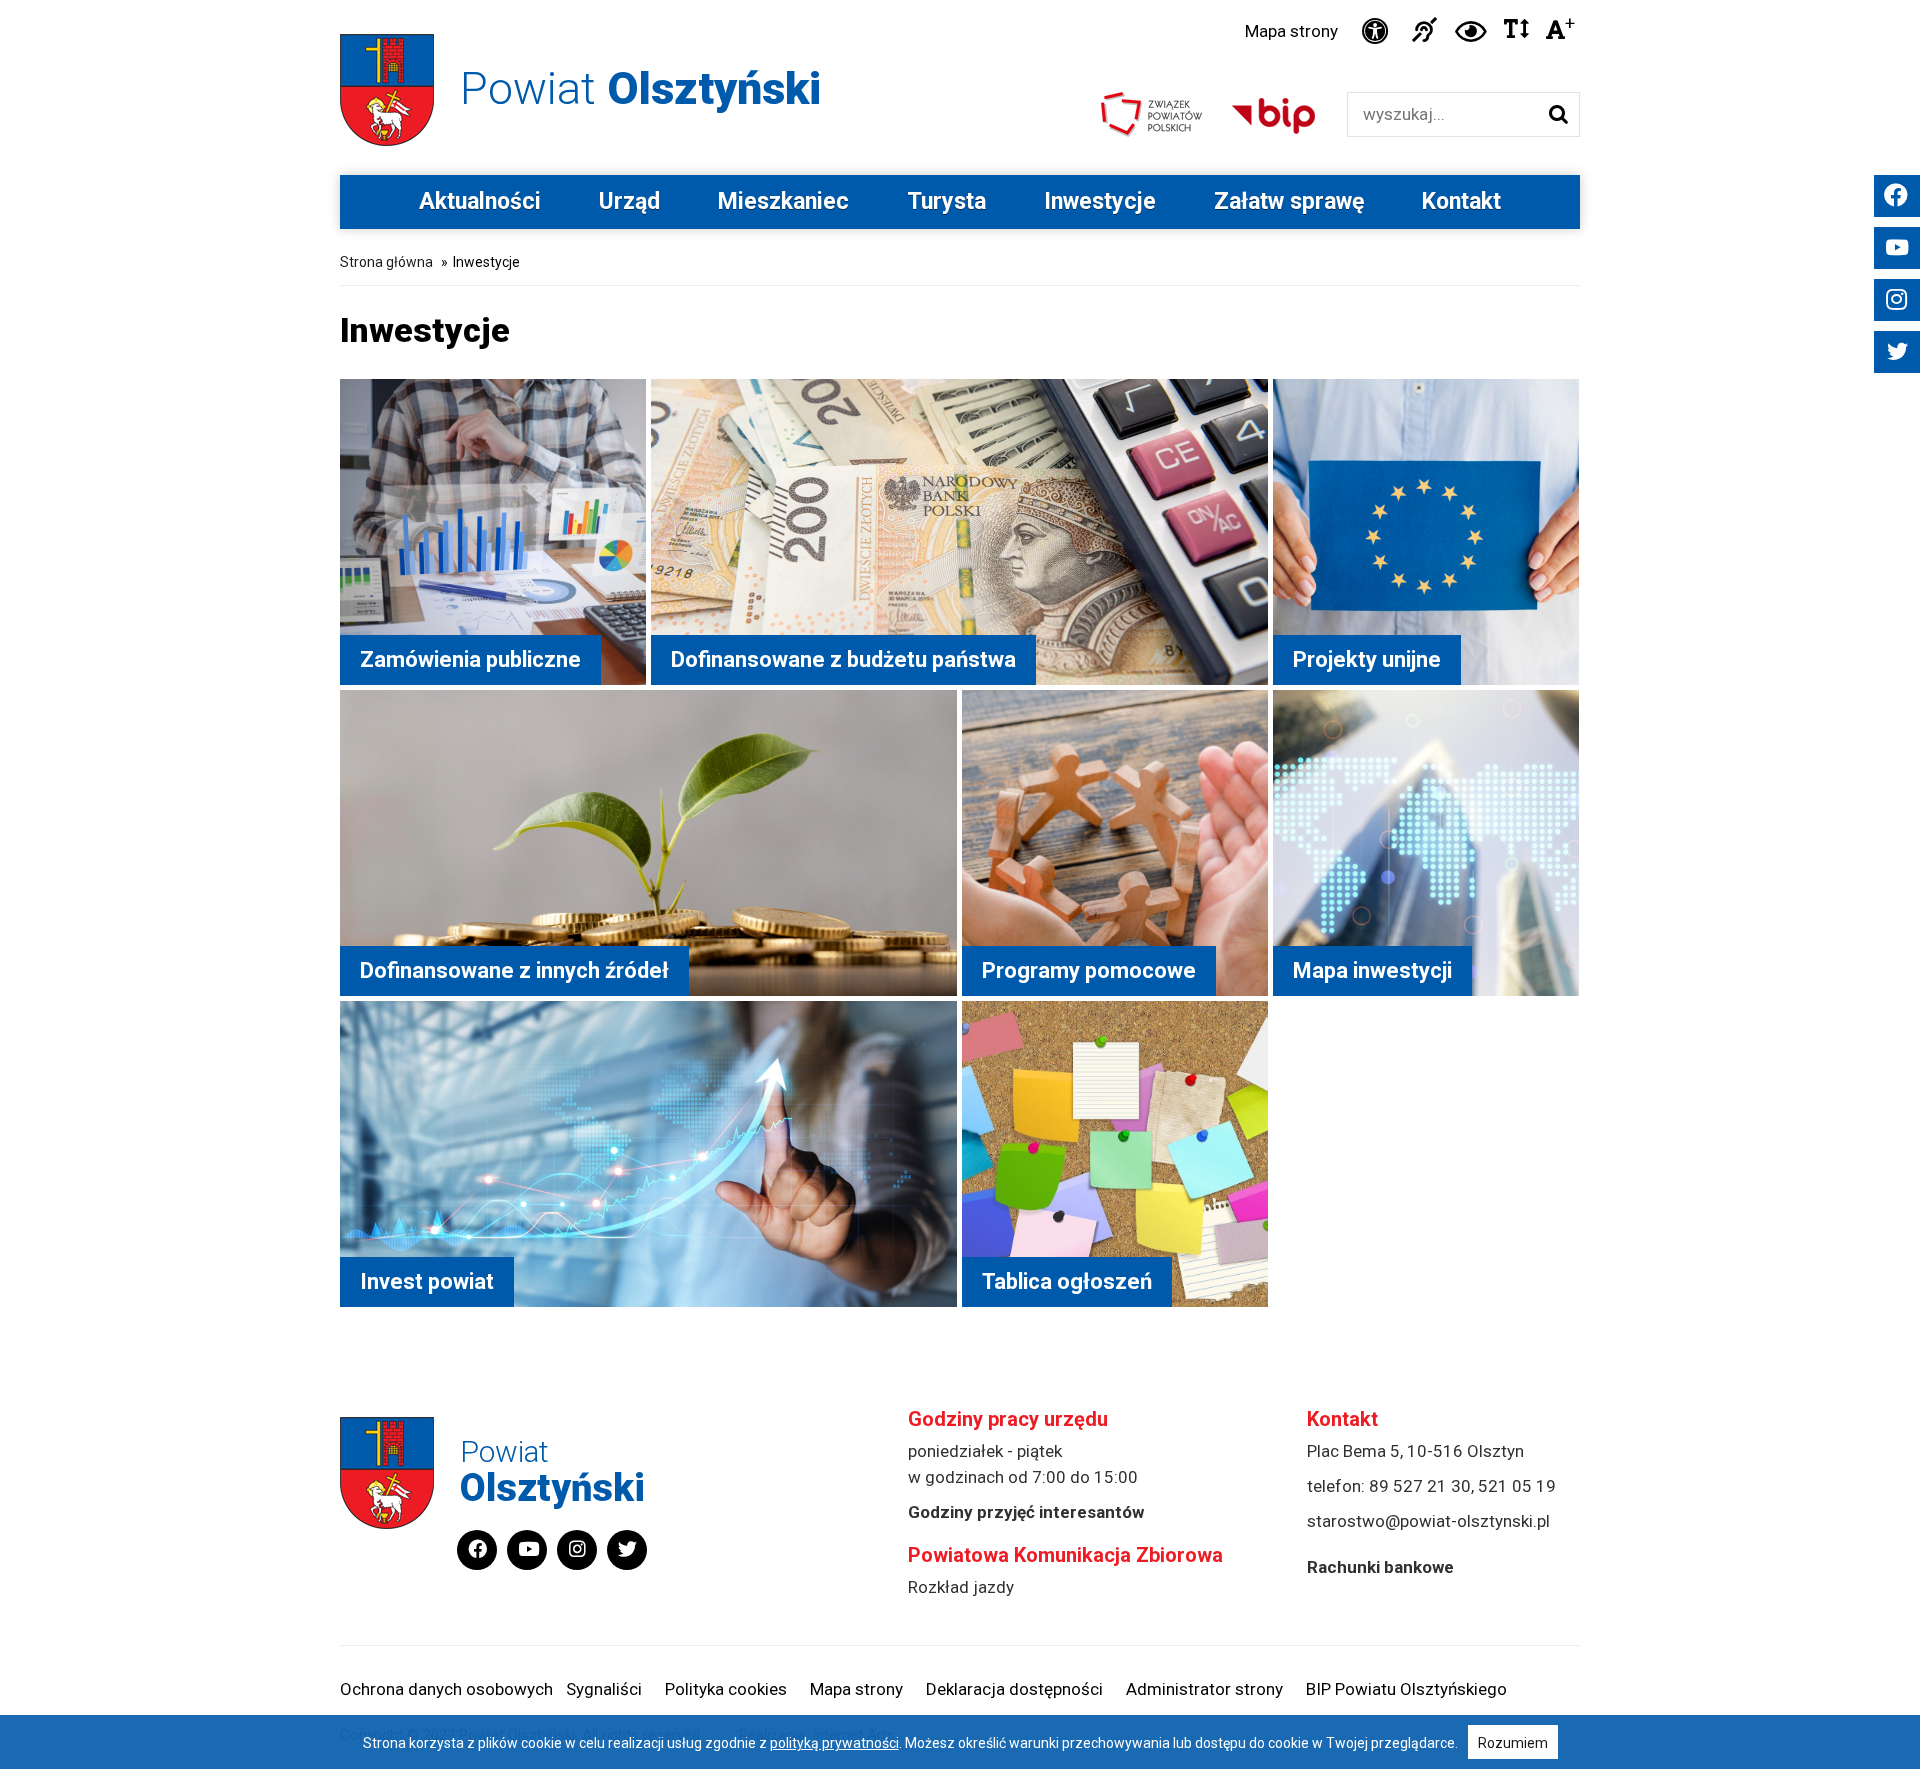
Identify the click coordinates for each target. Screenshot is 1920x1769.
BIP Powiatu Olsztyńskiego (1406, 1689)
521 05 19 (1517, 1486)
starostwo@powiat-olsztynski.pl (1428, 1521)
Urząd (629, 201)
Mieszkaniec (783, 201)
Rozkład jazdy (961, 1587)
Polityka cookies (726, 1689)
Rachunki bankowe (1380, 1567)
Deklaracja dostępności (1014, 1689)
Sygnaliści (604, 1689)
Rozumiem (1513, 1743)
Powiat (640, 88)
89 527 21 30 (1420, 1486)
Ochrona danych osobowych (446, 1689)
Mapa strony (1291, 31)
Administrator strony (1204, 1689)
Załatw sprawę (1289, 201)
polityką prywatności (834, 1743)
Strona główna (386, 262)
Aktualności (480, 201)
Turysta (946, 201)
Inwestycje (1100, 201)
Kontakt (1461, 201)
